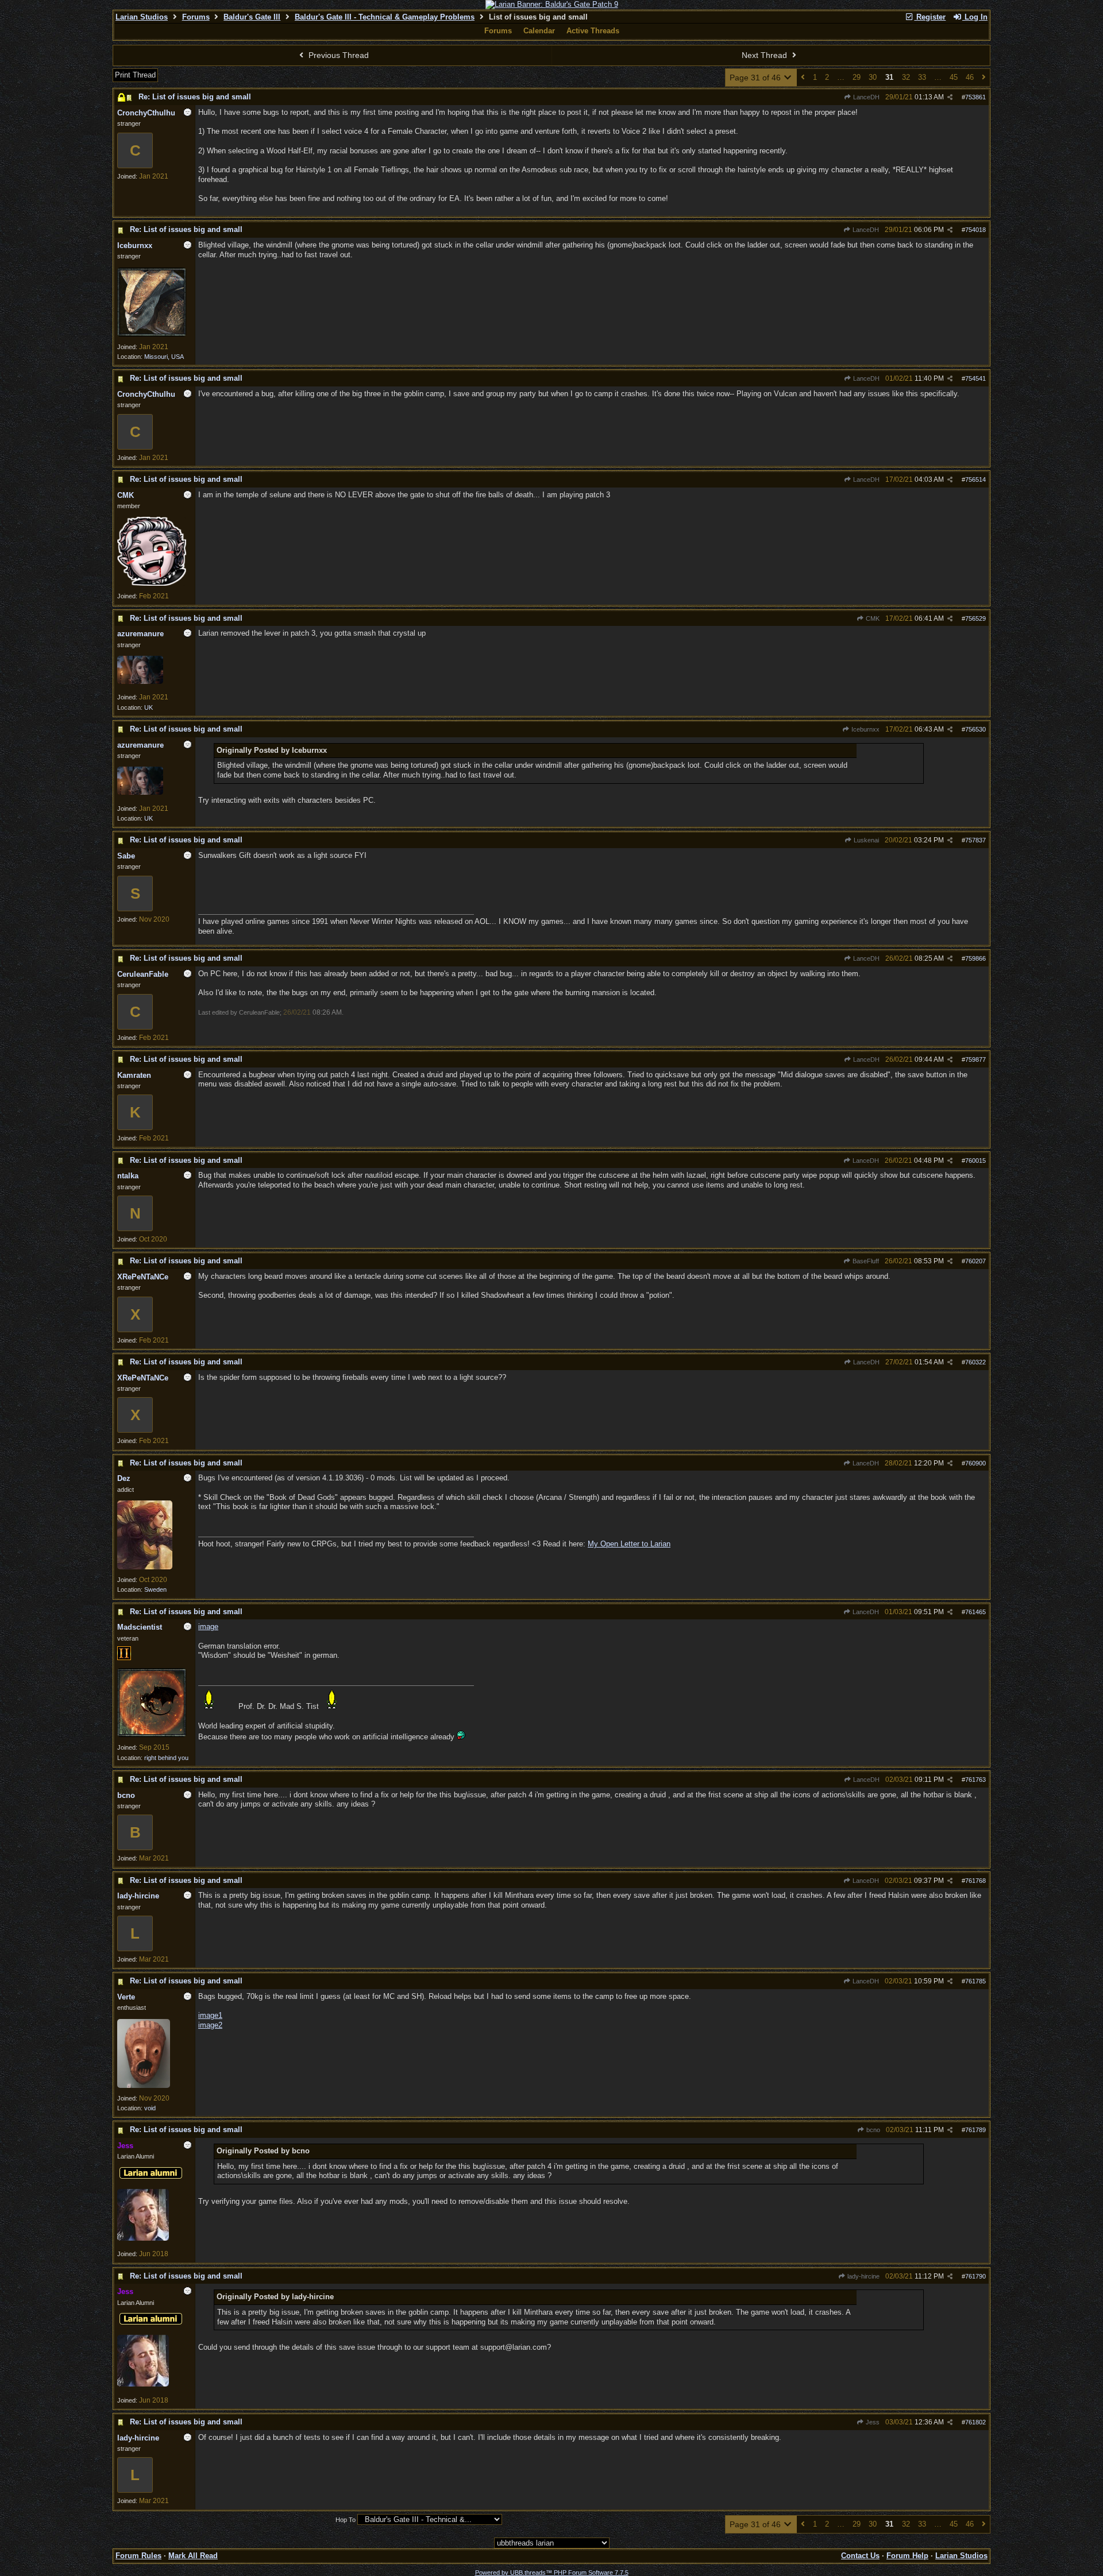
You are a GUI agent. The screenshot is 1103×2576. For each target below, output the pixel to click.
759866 (975, 958)
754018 (975, 230)
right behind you (166, 1758)
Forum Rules (138, 2556)
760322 (975, 1362)
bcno (872, 2130)
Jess (872, 2422)
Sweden (155, 1589)
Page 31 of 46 (756, 78)
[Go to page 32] (984, 78)
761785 (975, 1981)
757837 (975, 840)
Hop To (346, 2520)
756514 (975, 479)
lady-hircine (863, 2276)
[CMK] (152, 583)
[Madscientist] (152, 1735)
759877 (975, 1059)
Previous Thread (338, 55)
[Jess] (143, 2238)
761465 (975, 1612)
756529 (975, 618)
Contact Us (860, 2556)
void (150, 2108)
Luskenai (865, 840)
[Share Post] (950, 97)
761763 (975, 1780)
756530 (975, 729)
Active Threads (593, 31)
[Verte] (144, 2086)
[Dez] (145, 1567)
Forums (196, 17)
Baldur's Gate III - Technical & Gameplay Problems (385, 17)
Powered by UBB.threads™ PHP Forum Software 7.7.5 (552, 2573)
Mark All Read (193, 2556)
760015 (975, 1161)
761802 (975, 2422)
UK (149, 707)
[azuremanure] (140, 682)
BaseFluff (865, 1261)
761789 (975, 2130)
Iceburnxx (865, 729)
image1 (210, 2015)
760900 (975, 1463)
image (208, 1627)
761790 (975, 2276)
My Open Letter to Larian (629, 1544)
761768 (975, 1881)
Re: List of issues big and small (195, 97)
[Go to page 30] (803, 78)
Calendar (539, 31)
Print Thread (135, 75)
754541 (975, 378)
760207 (975, 1261)
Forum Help (907, 2556)
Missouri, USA (164, 357)
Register (930, 17)
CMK (872, 618)
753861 (975, 97)
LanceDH (865, 97)
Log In (975, 17)
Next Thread (765, 55)
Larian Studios (142, 17)
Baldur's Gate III (252, 17)
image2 (210, 2025)
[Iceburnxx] (152, 334)
